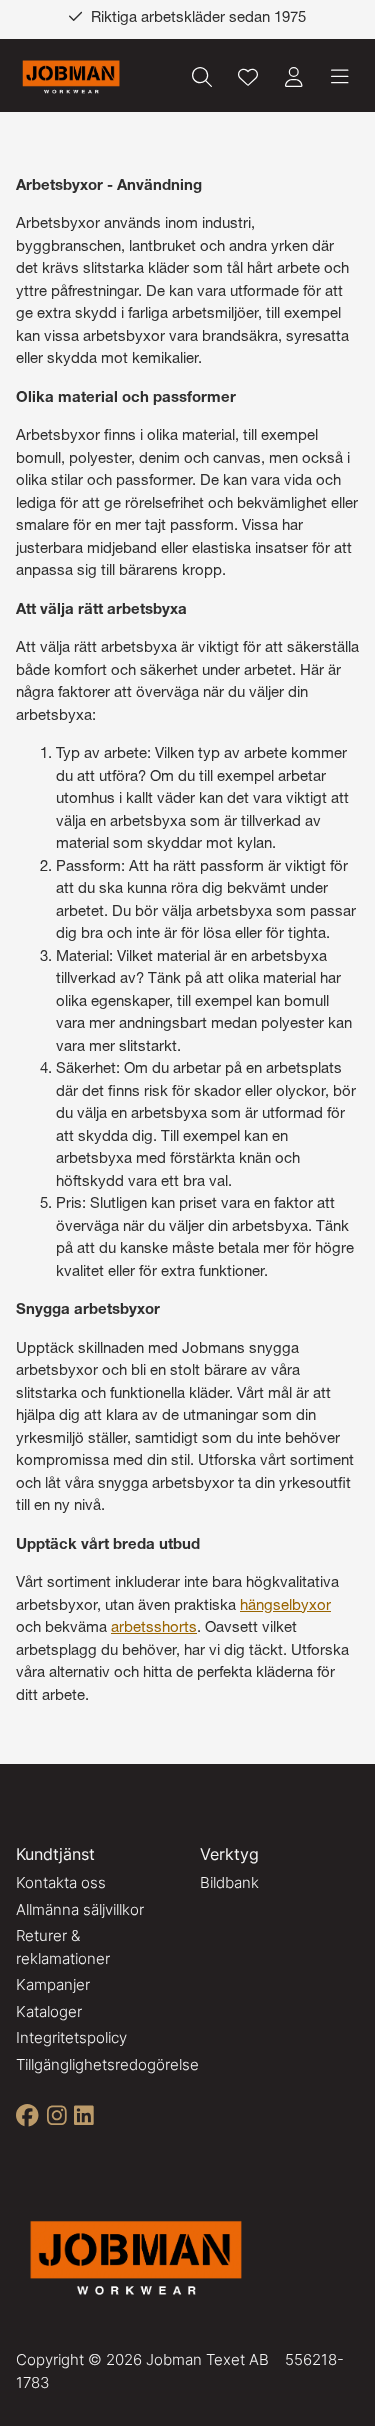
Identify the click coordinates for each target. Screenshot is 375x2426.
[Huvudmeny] (340, 77)
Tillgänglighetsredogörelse (107, 2064)
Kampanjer (53, 1984)
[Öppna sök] (202, 77)
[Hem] (71, 77)
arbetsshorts (154, 1628)
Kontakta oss (61, 1882)
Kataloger (49, 2011)
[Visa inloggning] (294, 77)
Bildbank (229, 1882)
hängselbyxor (285, 1606)
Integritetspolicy (71, 2037)
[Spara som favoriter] (248, 77)
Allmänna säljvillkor (80, 1909)
